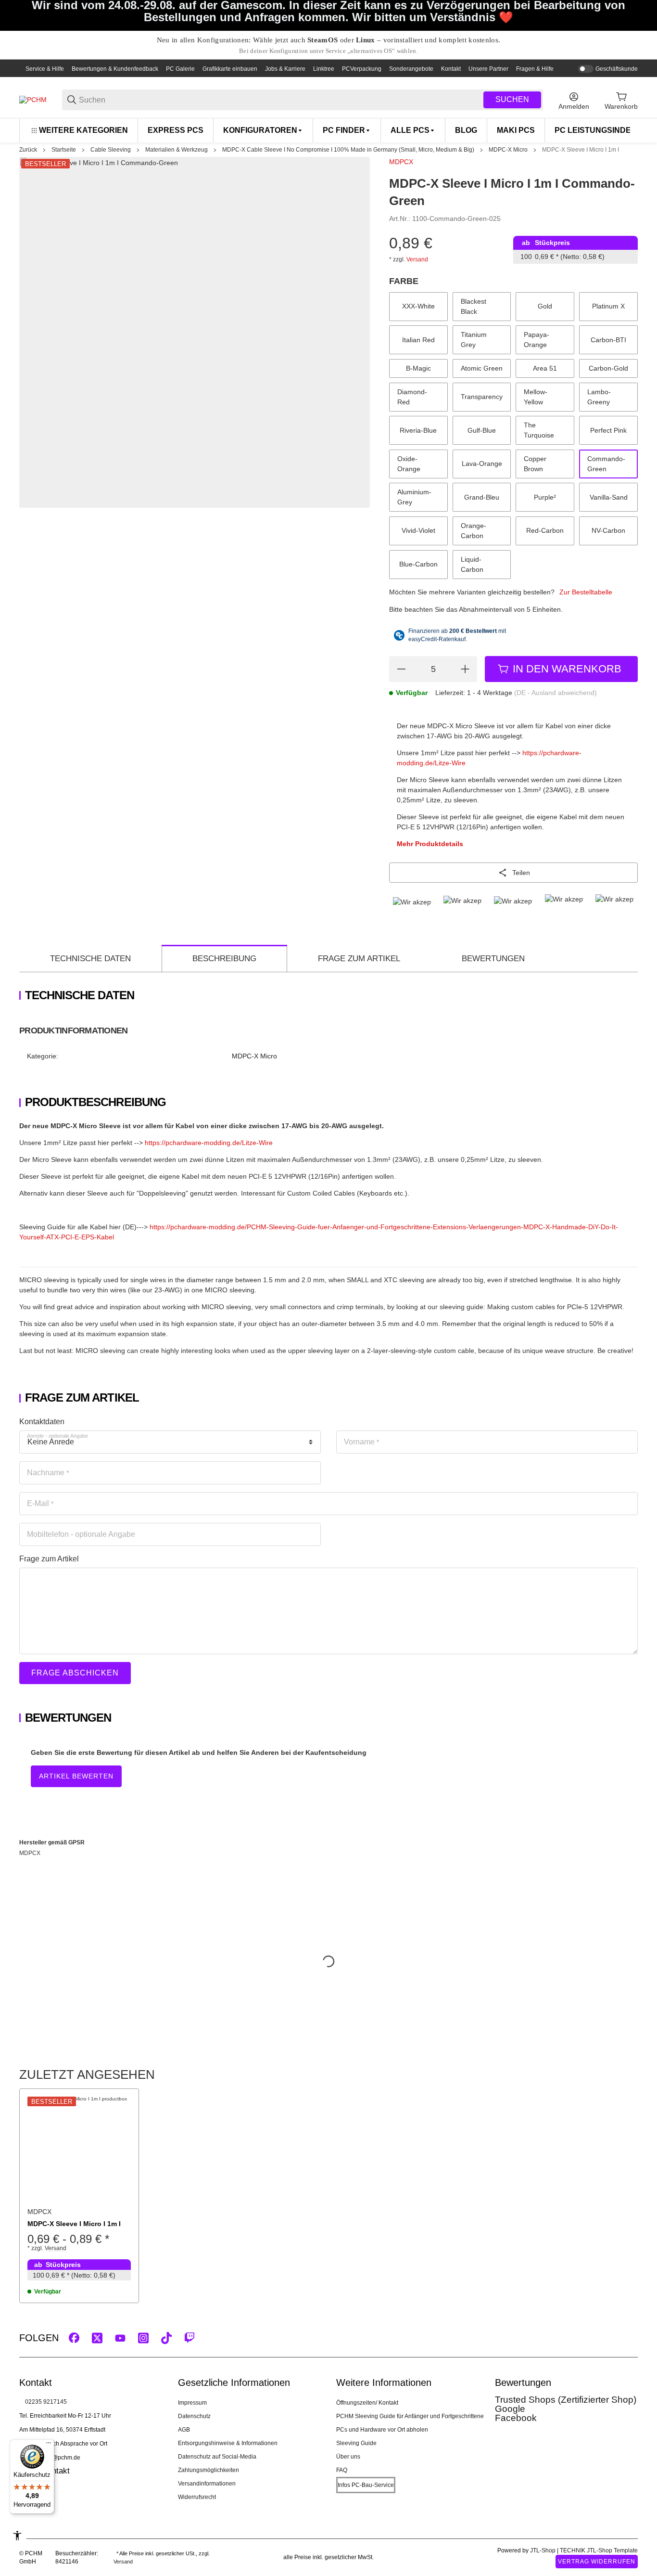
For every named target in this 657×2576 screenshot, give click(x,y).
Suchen (512, 99)
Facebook (516, 2418)
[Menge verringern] (401, 669)
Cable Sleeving (111, 150)
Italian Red (418, 340)
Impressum (192, 2403)
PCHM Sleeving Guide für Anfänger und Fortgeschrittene (410, 2416)
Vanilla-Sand (609, 497)
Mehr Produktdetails (430, 844)
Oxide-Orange (409, 464)
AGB (184, 2430)
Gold (545, 306)
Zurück (28, 150)
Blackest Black (474, 306)
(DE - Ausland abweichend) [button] (556, 693)
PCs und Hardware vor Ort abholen (382, 2430)
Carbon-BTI (608, 340)
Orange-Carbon (474, 531)
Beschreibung (224, 959)
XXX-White (418, 306)
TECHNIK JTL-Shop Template (599, 2550)
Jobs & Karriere (285, 69)
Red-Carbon (545, 530)
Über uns (348, 2457)
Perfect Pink (608, 430)
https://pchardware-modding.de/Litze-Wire (209, 1143)
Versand (417, 259)
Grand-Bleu (482, 497)
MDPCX (401, 162)
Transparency (482, 397)
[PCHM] (33, 100)
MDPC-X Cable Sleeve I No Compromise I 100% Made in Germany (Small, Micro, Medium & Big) (348, 150)
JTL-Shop (543, 2550)
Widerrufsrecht (197, 2497)
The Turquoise (539, 430)
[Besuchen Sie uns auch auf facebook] (74, 2338)
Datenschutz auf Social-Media (217, 2457)
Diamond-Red (412, 397)
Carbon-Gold (608, 368)
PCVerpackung (362, 69)
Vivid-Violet (418, 530)
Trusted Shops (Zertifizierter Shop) (566, 2400)
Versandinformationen (207, 2484)
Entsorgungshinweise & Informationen (228, 2443)
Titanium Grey (474, 340)
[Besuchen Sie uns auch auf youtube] (120, 2338)
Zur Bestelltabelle (586, 592)
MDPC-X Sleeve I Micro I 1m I (581, 150)
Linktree (324, 69)
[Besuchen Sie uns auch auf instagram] (143, 2338)
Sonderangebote (411, 69)
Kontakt (451, 69)
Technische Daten (90, 959)
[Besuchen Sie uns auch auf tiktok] (166, 2338)
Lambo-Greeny (599, 397)
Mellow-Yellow (536, 397)
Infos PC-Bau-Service (366, 2485)
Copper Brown (535, 464)
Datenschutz (194, 2416)
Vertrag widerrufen (597, 2562)
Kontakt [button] (56, 2471)
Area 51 (545, 368)
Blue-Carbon (418, 564)
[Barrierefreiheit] (17, 2536)
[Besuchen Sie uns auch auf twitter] (97, 2338)
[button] (79, 2148)
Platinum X (608, 306)
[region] (328, 130)
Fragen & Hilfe (535, 69)
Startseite (64, 150)
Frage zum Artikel (359, 959)
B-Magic (418, 368)
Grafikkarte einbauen (230, 69)
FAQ (342, 2470)
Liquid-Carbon (472, 564)
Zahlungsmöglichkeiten (208, 2470)
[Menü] (49, 2445)
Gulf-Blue (482, 430)
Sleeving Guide (356, 2443)
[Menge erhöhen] (465, 669)
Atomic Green (482, 368)
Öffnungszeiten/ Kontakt (367, 2403)
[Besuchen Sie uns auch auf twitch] (190, 2338)
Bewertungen (493, 959)
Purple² (545, 497)
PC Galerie (180, 69)
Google (510, 2409)
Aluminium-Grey (414, 497)
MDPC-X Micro (508, 150)
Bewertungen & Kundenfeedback (115, 69)
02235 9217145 (46, 2402)
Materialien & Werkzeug (177, 150)
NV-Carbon (608, 530)
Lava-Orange (482, 464)
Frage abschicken (75, 1673)
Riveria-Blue (418, 430)
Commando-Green (606, 464)
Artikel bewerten (76, 1776)
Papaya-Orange (537, 340)
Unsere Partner (488, 69)
